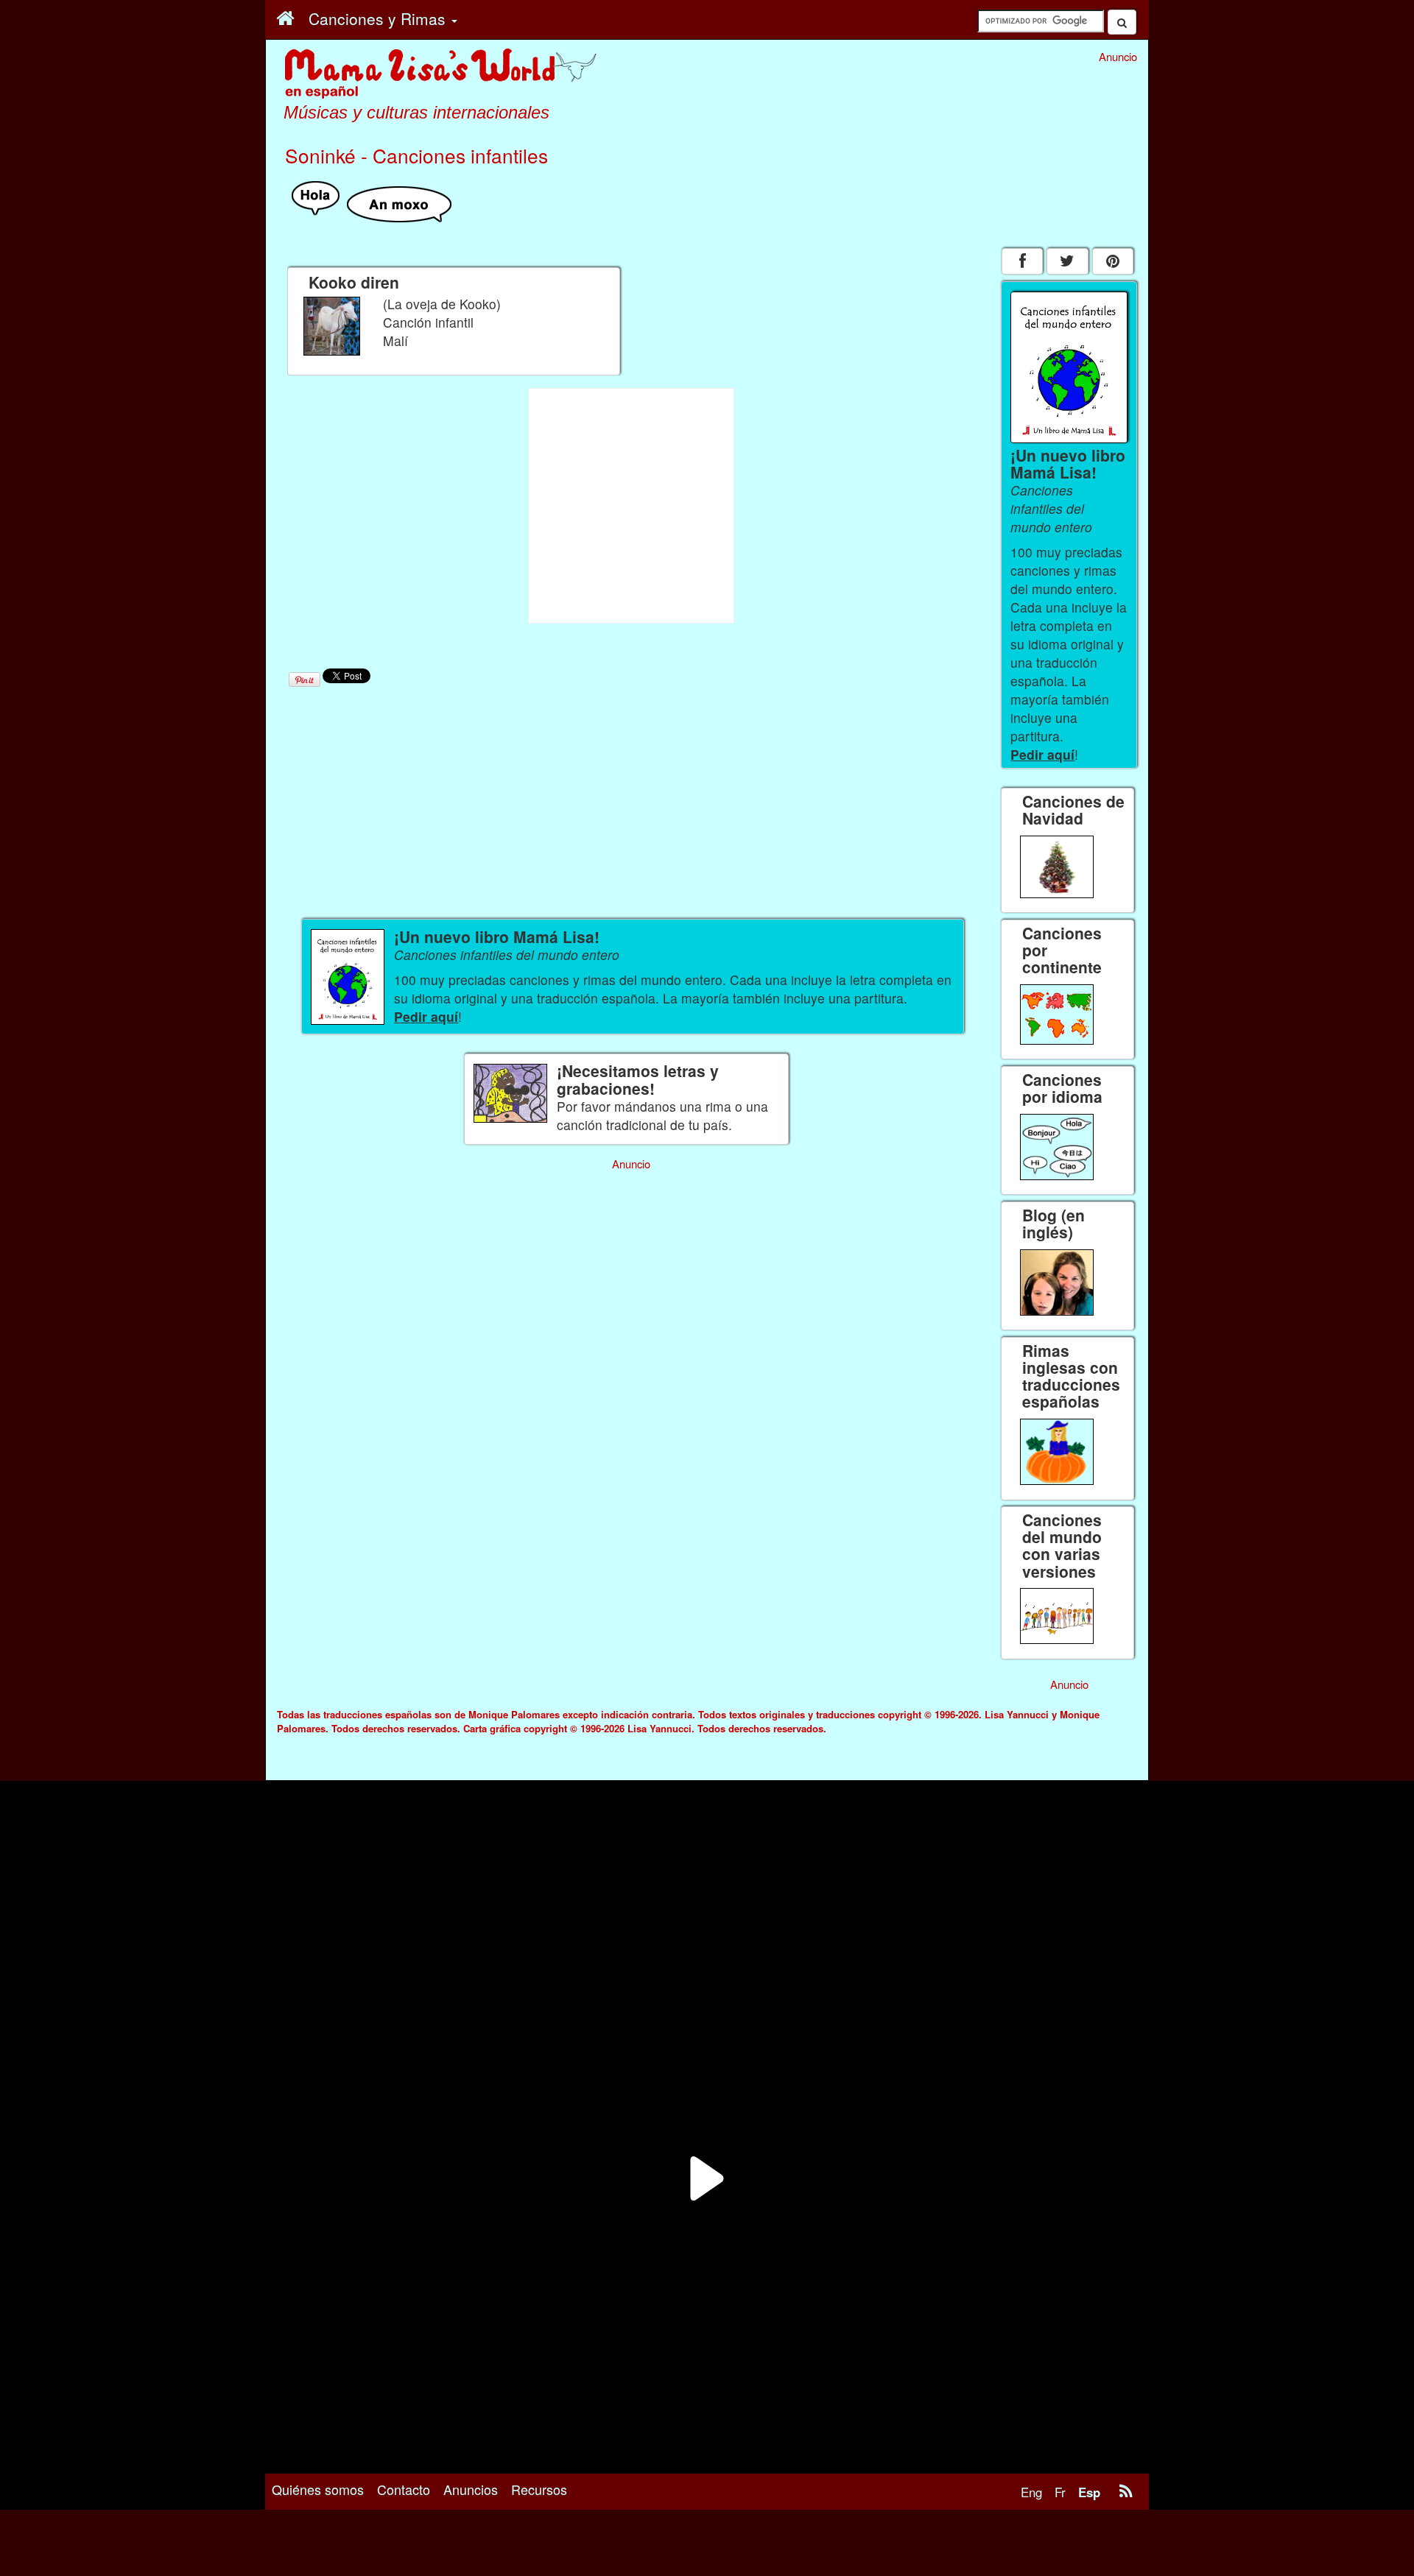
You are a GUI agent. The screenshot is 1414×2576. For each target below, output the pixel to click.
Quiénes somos (318, 2489)
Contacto (404, 2489)
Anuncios (471, 2489)
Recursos (539, 2489)
